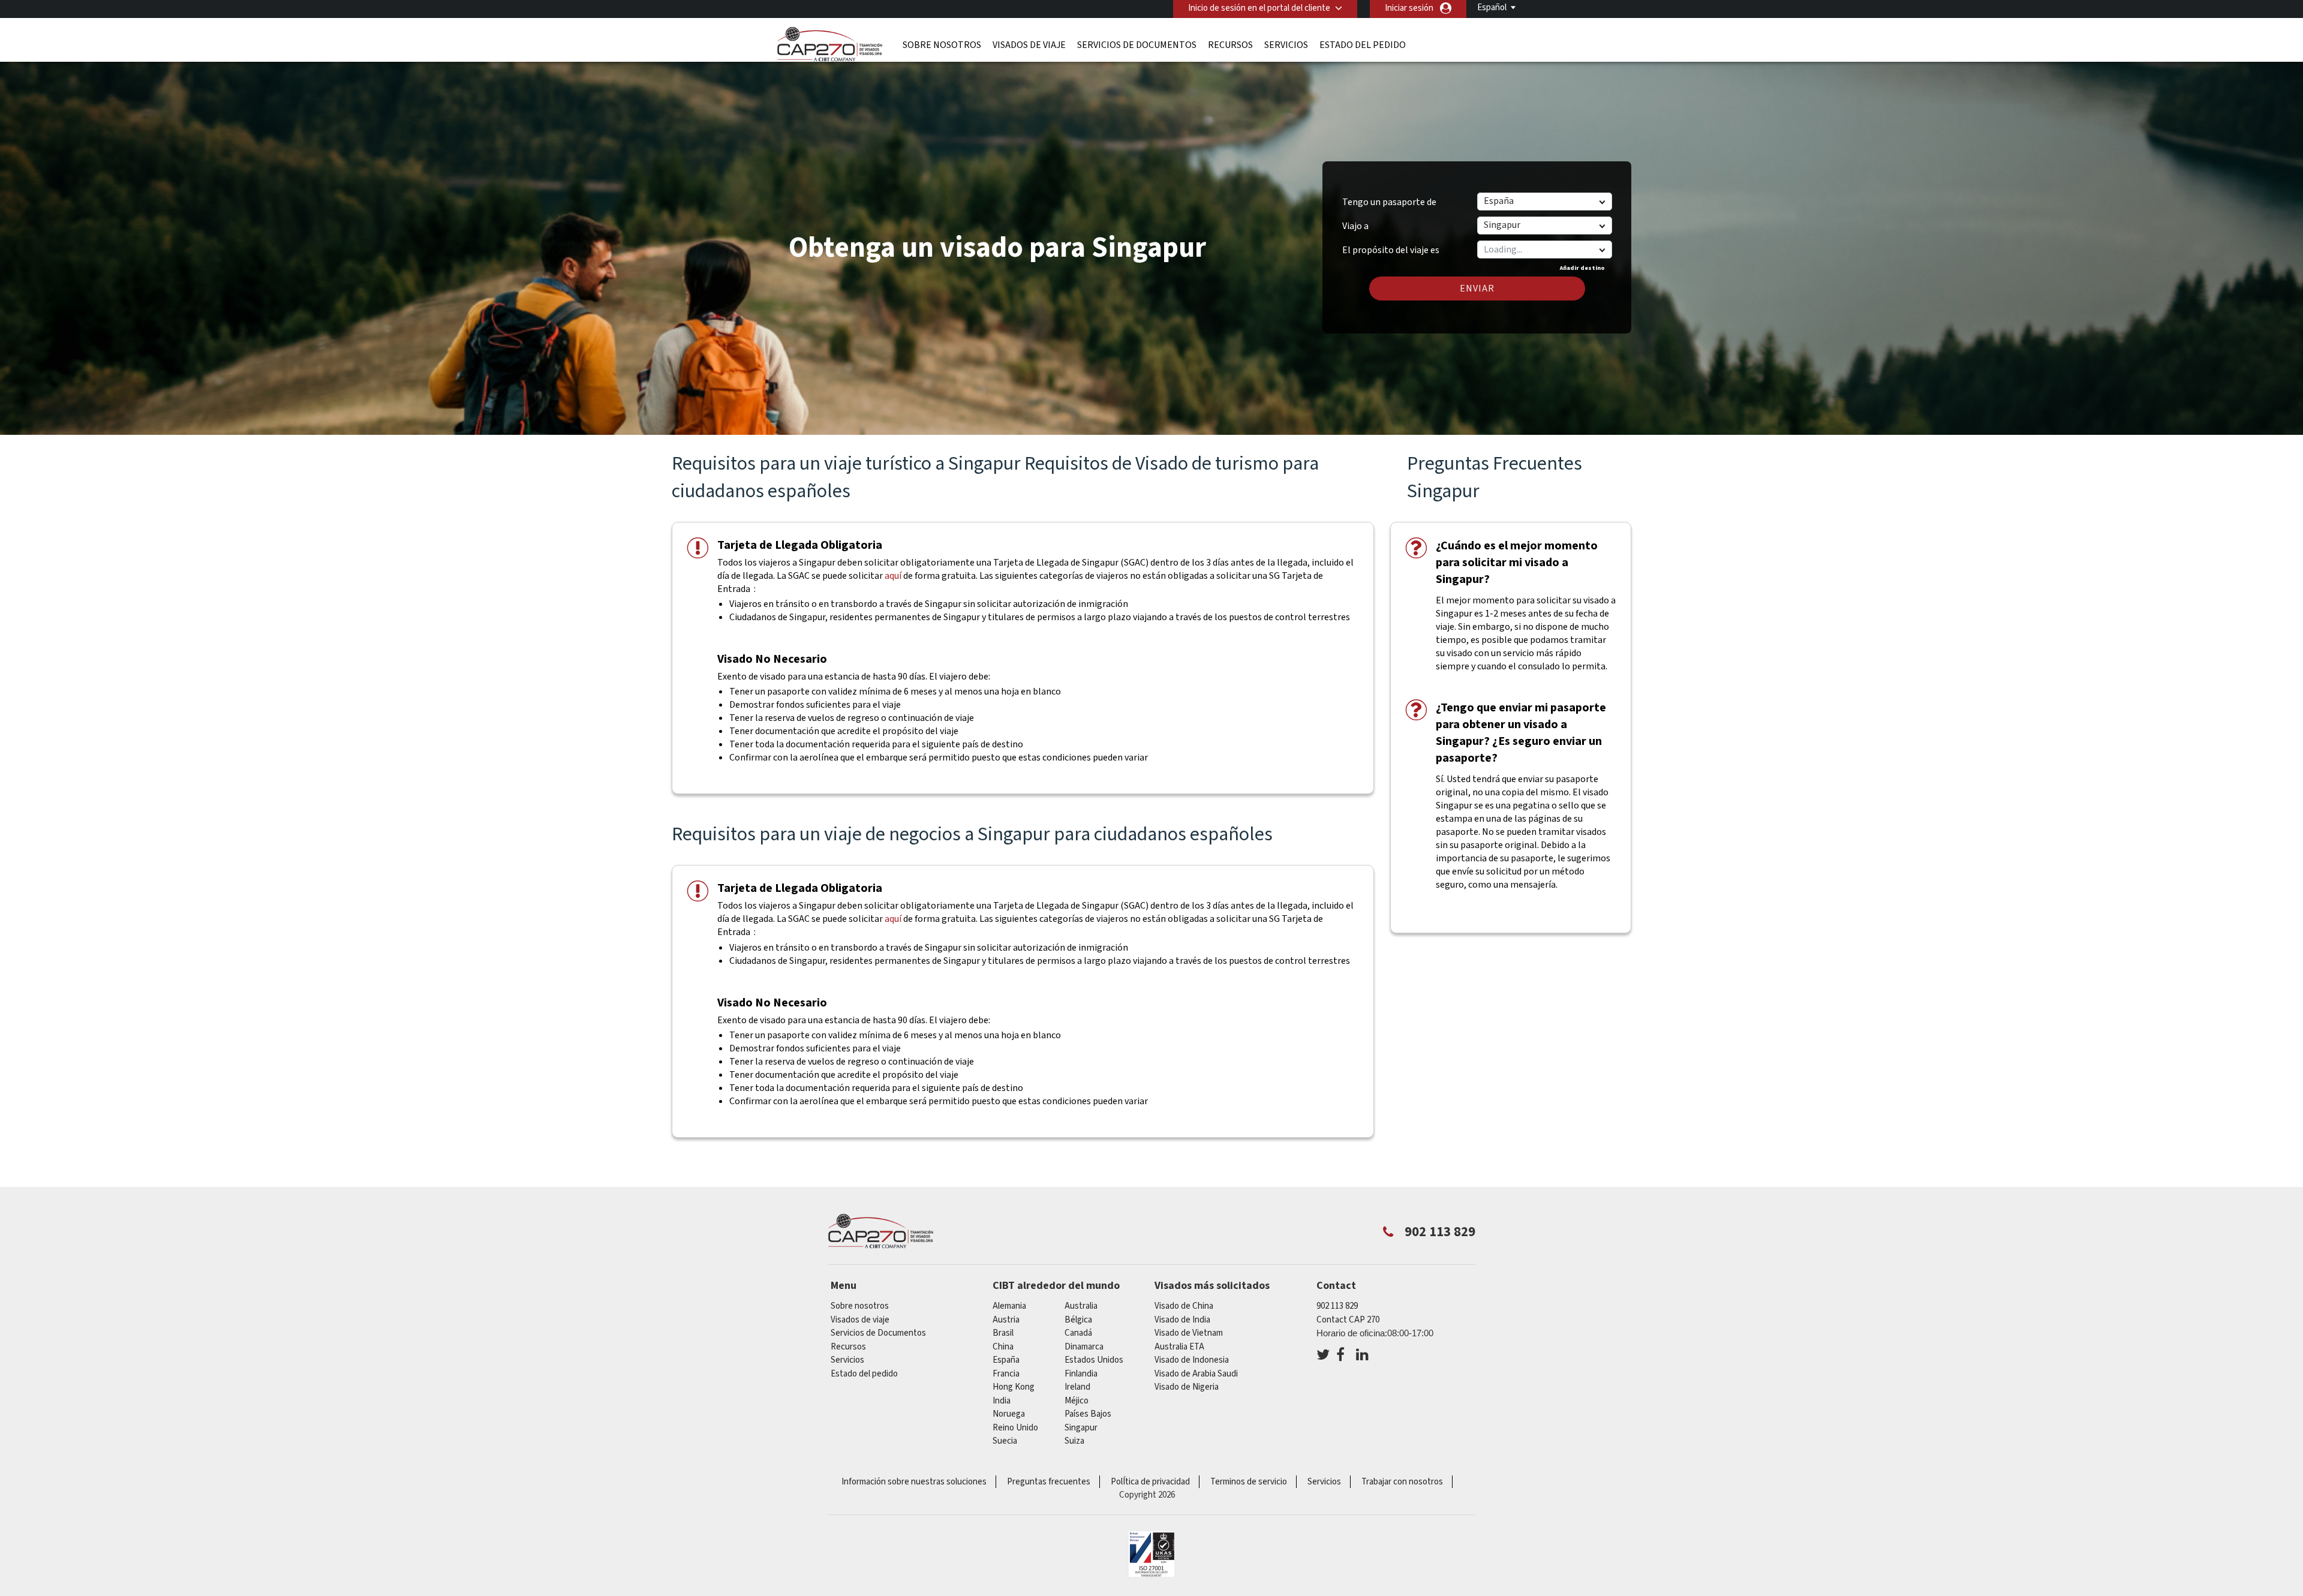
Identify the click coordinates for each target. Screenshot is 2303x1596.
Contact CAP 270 (1348, 1320)
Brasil (1003, 1333)
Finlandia (1081, 1374)
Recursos (1230, 45)
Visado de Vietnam (1189, 1333)
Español (1492, 7)
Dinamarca (1084, 1347)
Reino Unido (1015, 1428)
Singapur (1081, 1428)
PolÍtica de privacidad (1150, 1482)
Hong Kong (1014, 1387)
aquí (893, 576)
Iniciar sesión (1409, 8)
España (1006, 1360)
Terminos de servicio (1249, 1482)
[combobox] (1544, 250)
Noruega (1009, 1414)
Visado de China (1184, 1306)
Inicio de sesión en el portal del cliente (1259, 8)
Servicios (1286, 45)
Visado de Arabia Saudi (1196, 1374)
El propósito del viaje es (1391, 246)
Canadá (1078, 1333)
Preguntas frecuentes (1049, 1482)
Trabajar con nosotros (1402, 1482)
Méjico (1077, 1401)
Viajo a (1355, 226)
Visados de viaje (1029, 45)
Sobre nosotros (942, 45)
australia (1081, 1306)
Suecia (1005, 1441)
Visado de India (1182, 1320)
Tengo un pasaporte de (1389, 202)
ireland (1077, 1387)
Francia (1006, 1374)
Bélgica (1078, 1320)
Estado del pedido (1363, 45)
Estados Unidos (1094, 1360)
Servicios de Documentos (1137, 45)
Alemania (1009, 1306)
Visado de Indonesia (1192, 1360)
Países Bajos (1088, 1414)
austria (1006, 1320)
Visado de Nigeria (1187, 1387)
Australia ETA (1179, 1347)
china (1003, 1347)
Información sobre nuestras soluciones (914, 1482)
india (1002, 1401)
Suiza (1074, 1441)
